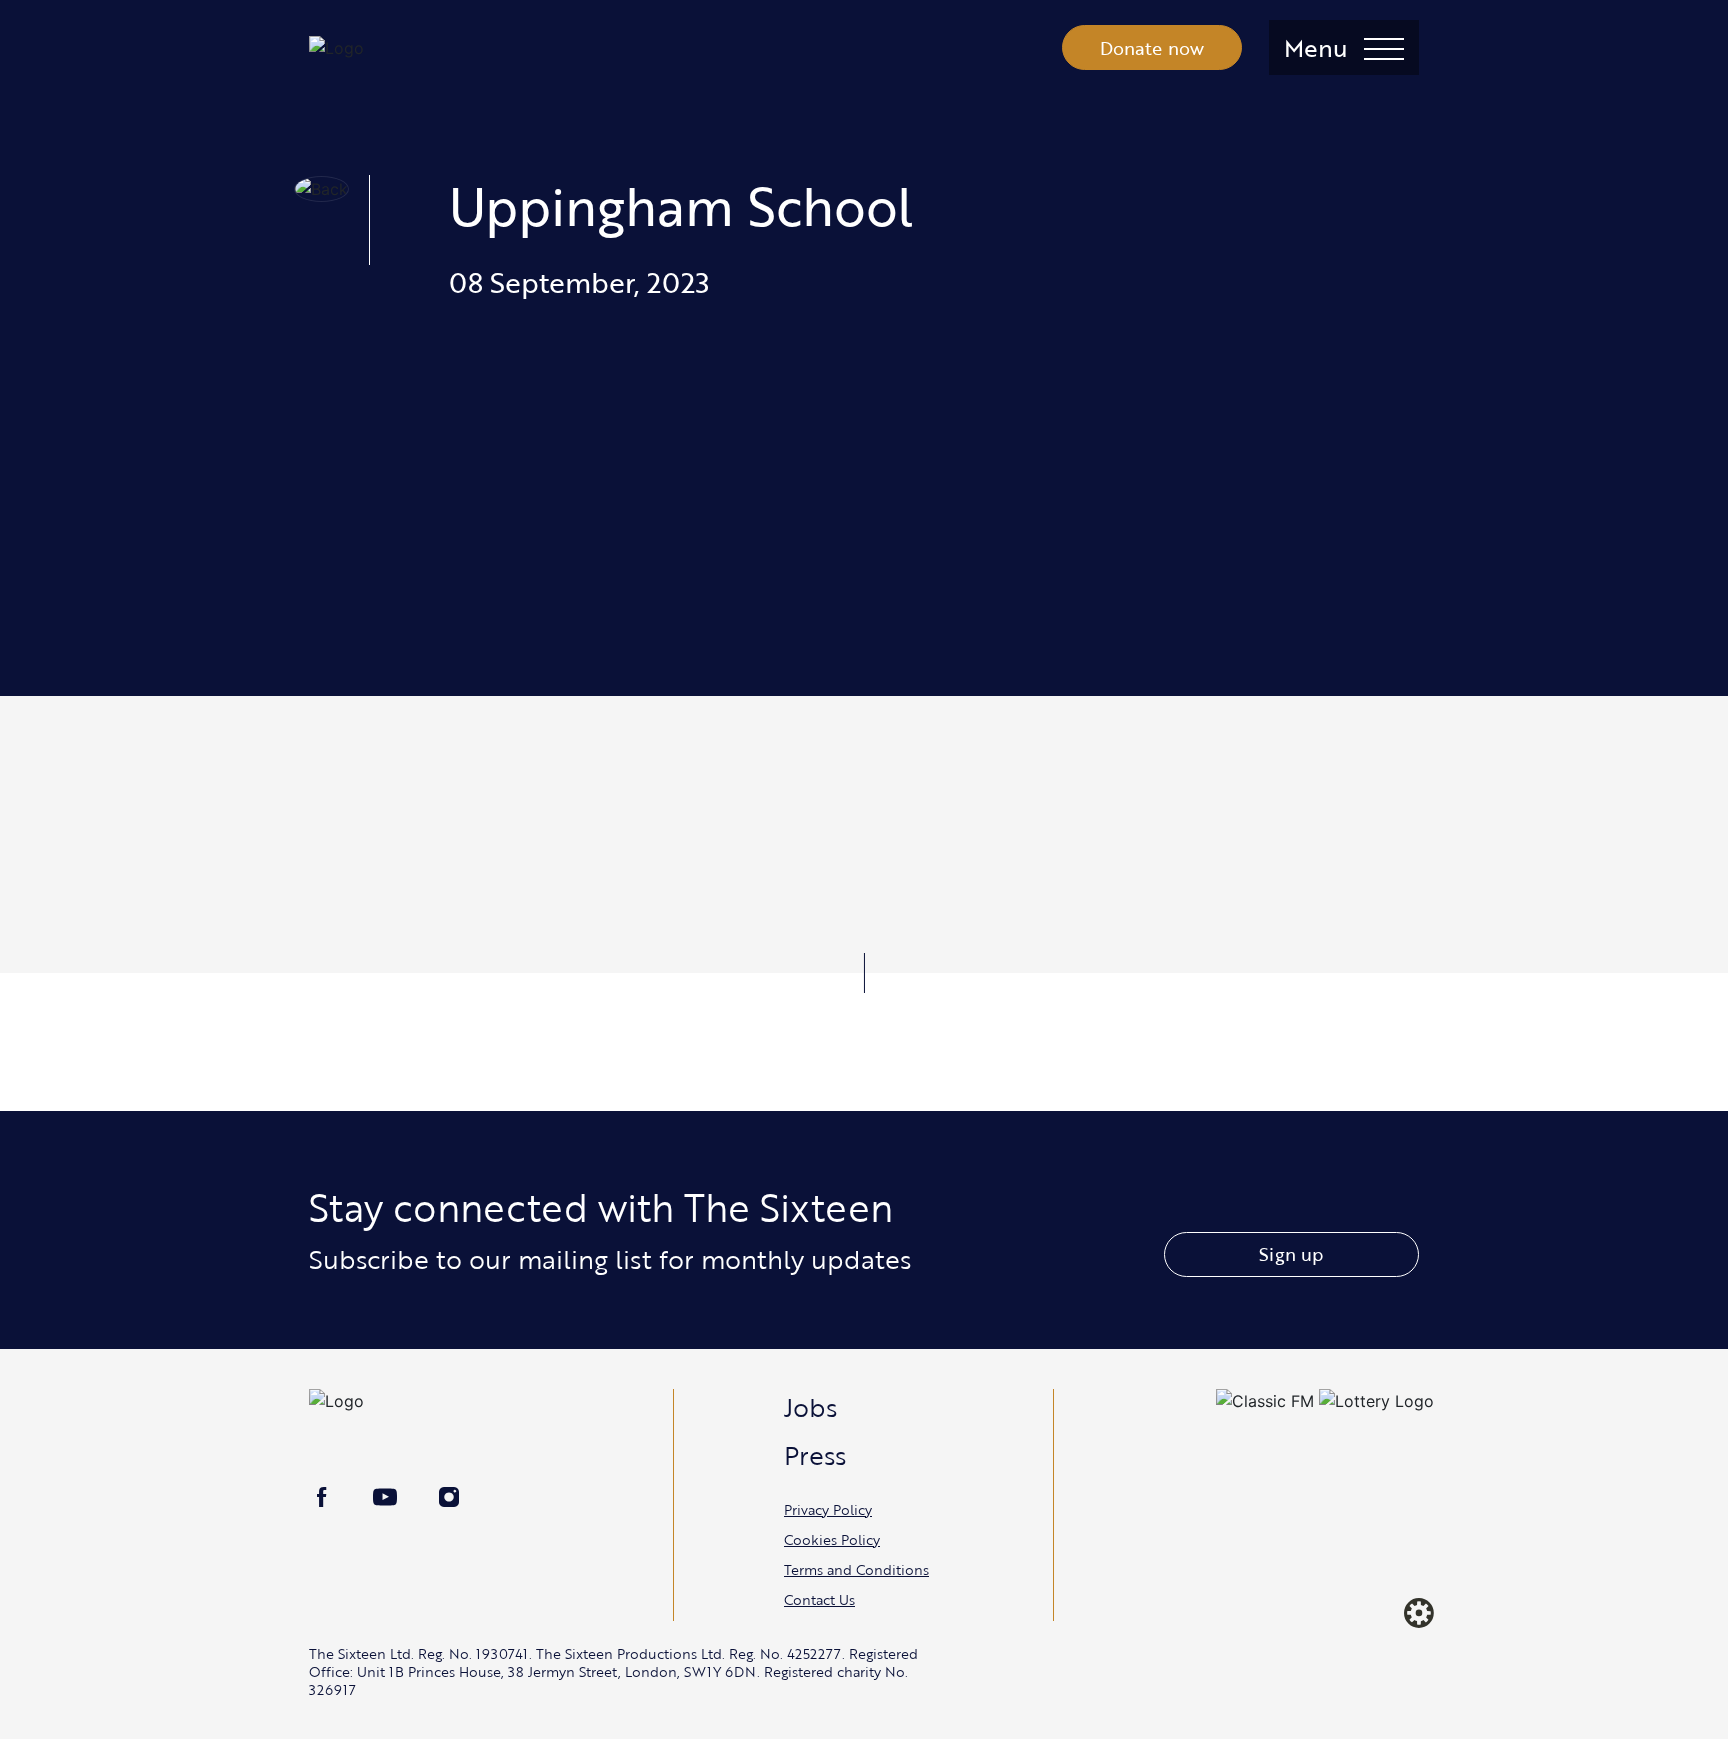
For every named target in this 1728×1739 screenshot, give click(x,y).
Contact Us (819, 1599)
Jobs (810, 1407)
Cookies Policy (832, 1539)
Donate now (1152, 48)
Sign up (1291, 1254)
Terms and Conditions (856, 1569)
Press (815, 1455)
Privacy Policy (828, 1509)
